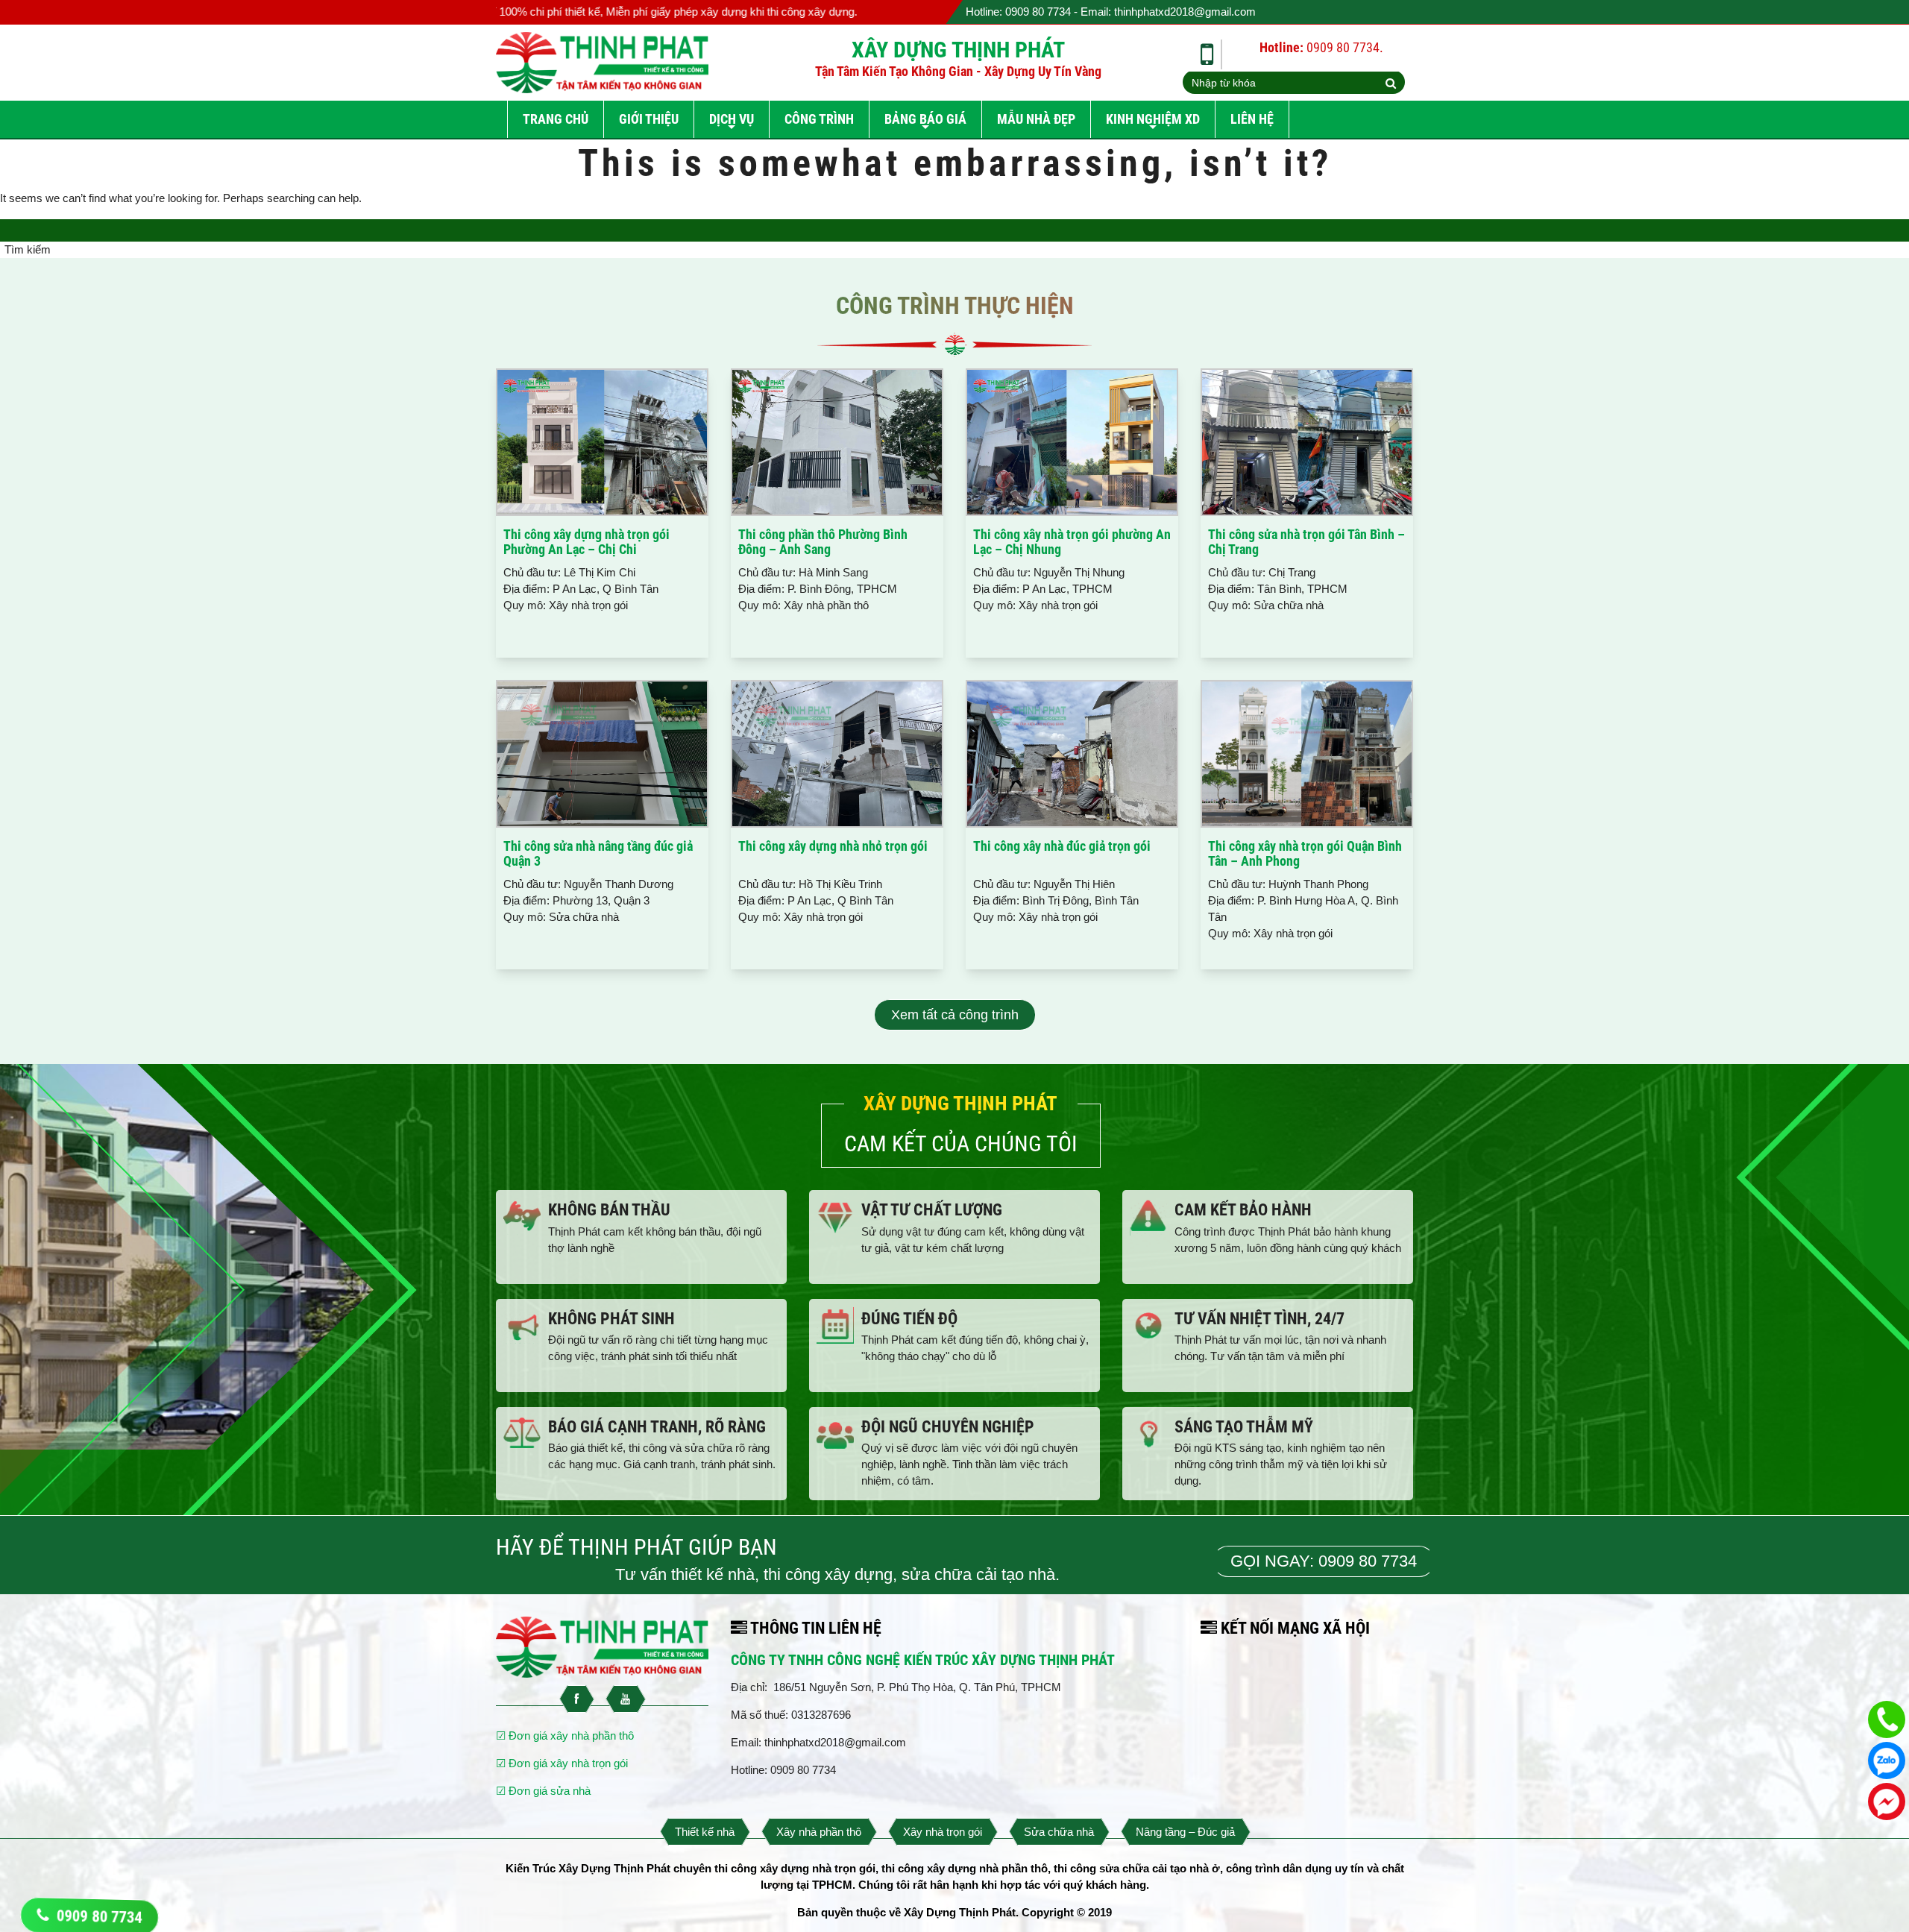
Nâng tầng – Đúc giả (1185, 1832)
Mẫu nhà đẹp (1036, 119)
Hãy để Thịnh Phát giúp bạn (636, 1547)
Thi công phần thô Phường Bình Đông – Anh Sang (823, 542)
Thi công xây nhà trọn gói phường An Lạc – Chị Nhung (1072, 542)
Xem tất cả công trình (955, 1015)
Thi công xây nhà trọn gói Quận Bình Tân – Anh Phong (1305, 853)
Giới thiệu (649, 119)
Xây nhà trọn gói (943, 1832)
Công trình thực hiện (955, 306)
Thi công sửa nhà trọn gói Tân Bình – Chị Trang (1306, 542)
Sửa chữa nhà (1059, 1832)
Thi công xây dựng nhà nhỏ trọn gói (833, 846)
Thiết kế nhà (705, 1832)
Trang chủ (556, 119)
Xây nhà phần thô (819, 1832)
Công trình (819, 119)
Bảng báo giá (925, 119)
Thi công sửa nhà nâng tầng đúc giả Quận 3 (598, 853)
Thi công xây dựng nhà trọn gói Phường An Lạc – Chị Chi (586, 542)
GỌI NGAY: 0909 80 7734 (1324, 1561)
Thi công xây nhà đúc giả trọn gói (1062, 846)
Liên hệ (1252, 119)
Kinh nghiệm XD (1153, 119)
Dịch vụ (732, 119)
